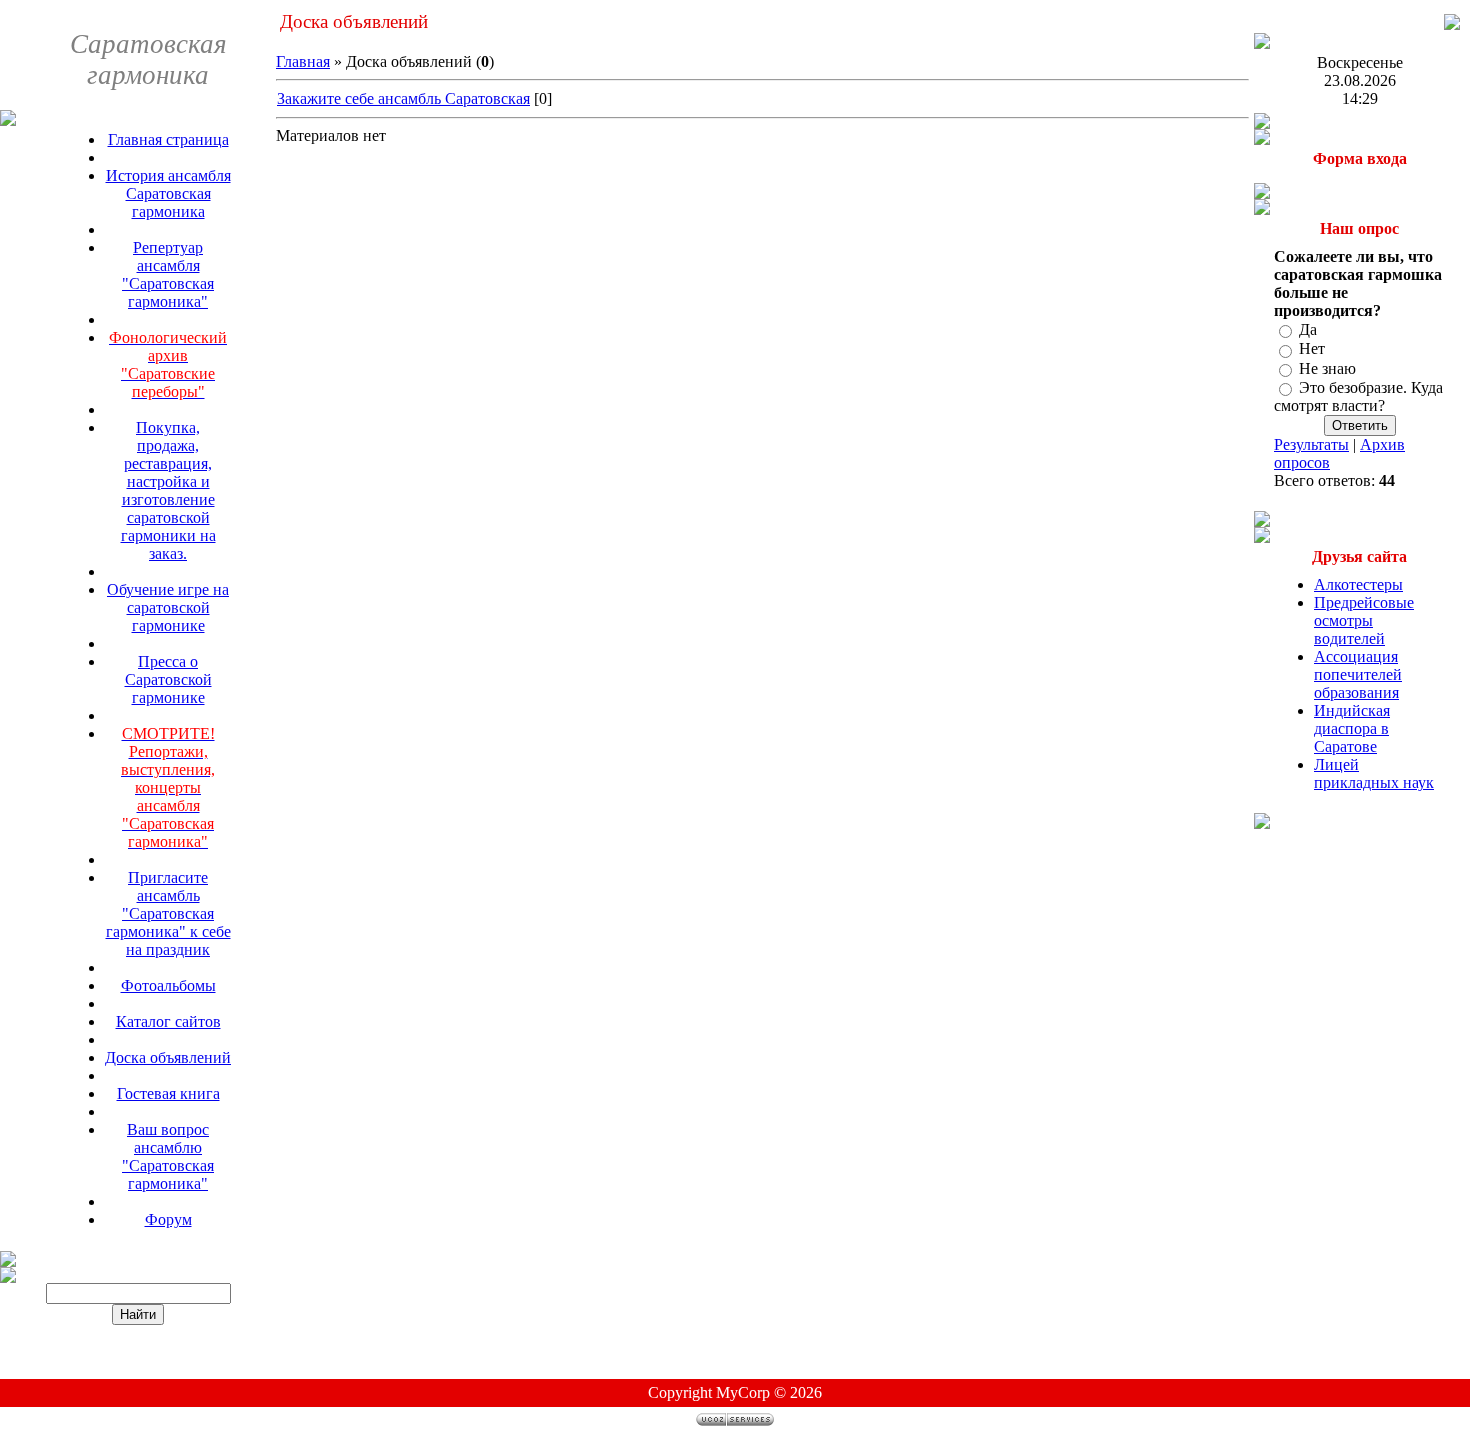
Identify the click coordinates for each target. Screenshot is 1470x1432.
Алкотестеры (1358, 584)
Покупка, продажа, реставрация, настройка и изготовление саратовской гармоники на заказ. (168, 490)
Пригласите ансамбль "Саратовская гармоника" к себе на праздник (168, 913)
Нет (1312, 349)
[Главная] (1452, 24)
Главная (303, 61)
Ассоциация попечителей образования (1358, 674)
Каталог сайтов (168, 1021)
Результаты (1311, 444)
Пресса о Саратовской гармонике (168, 679)
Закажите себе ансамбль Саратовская (403, 98)
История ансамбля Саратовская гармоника (168, 193)
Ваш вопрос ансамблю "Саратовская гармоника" (168, 1156)
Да (1308, 329)
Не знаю (1327, 368)
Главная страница (168, 139)
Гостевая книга (168, 1093)
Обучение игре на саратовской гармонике (168, 607)
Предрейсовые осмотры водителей (1364, 620)
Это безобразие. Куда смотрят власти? (1358, 396)
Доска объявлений (168, 1057)
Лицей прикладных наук (1374, 773)
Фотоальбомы (168, 985)
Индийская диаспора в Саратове (1352, 728)
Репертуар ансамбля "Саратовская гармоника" (168, 274)
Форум (168, 1219)
